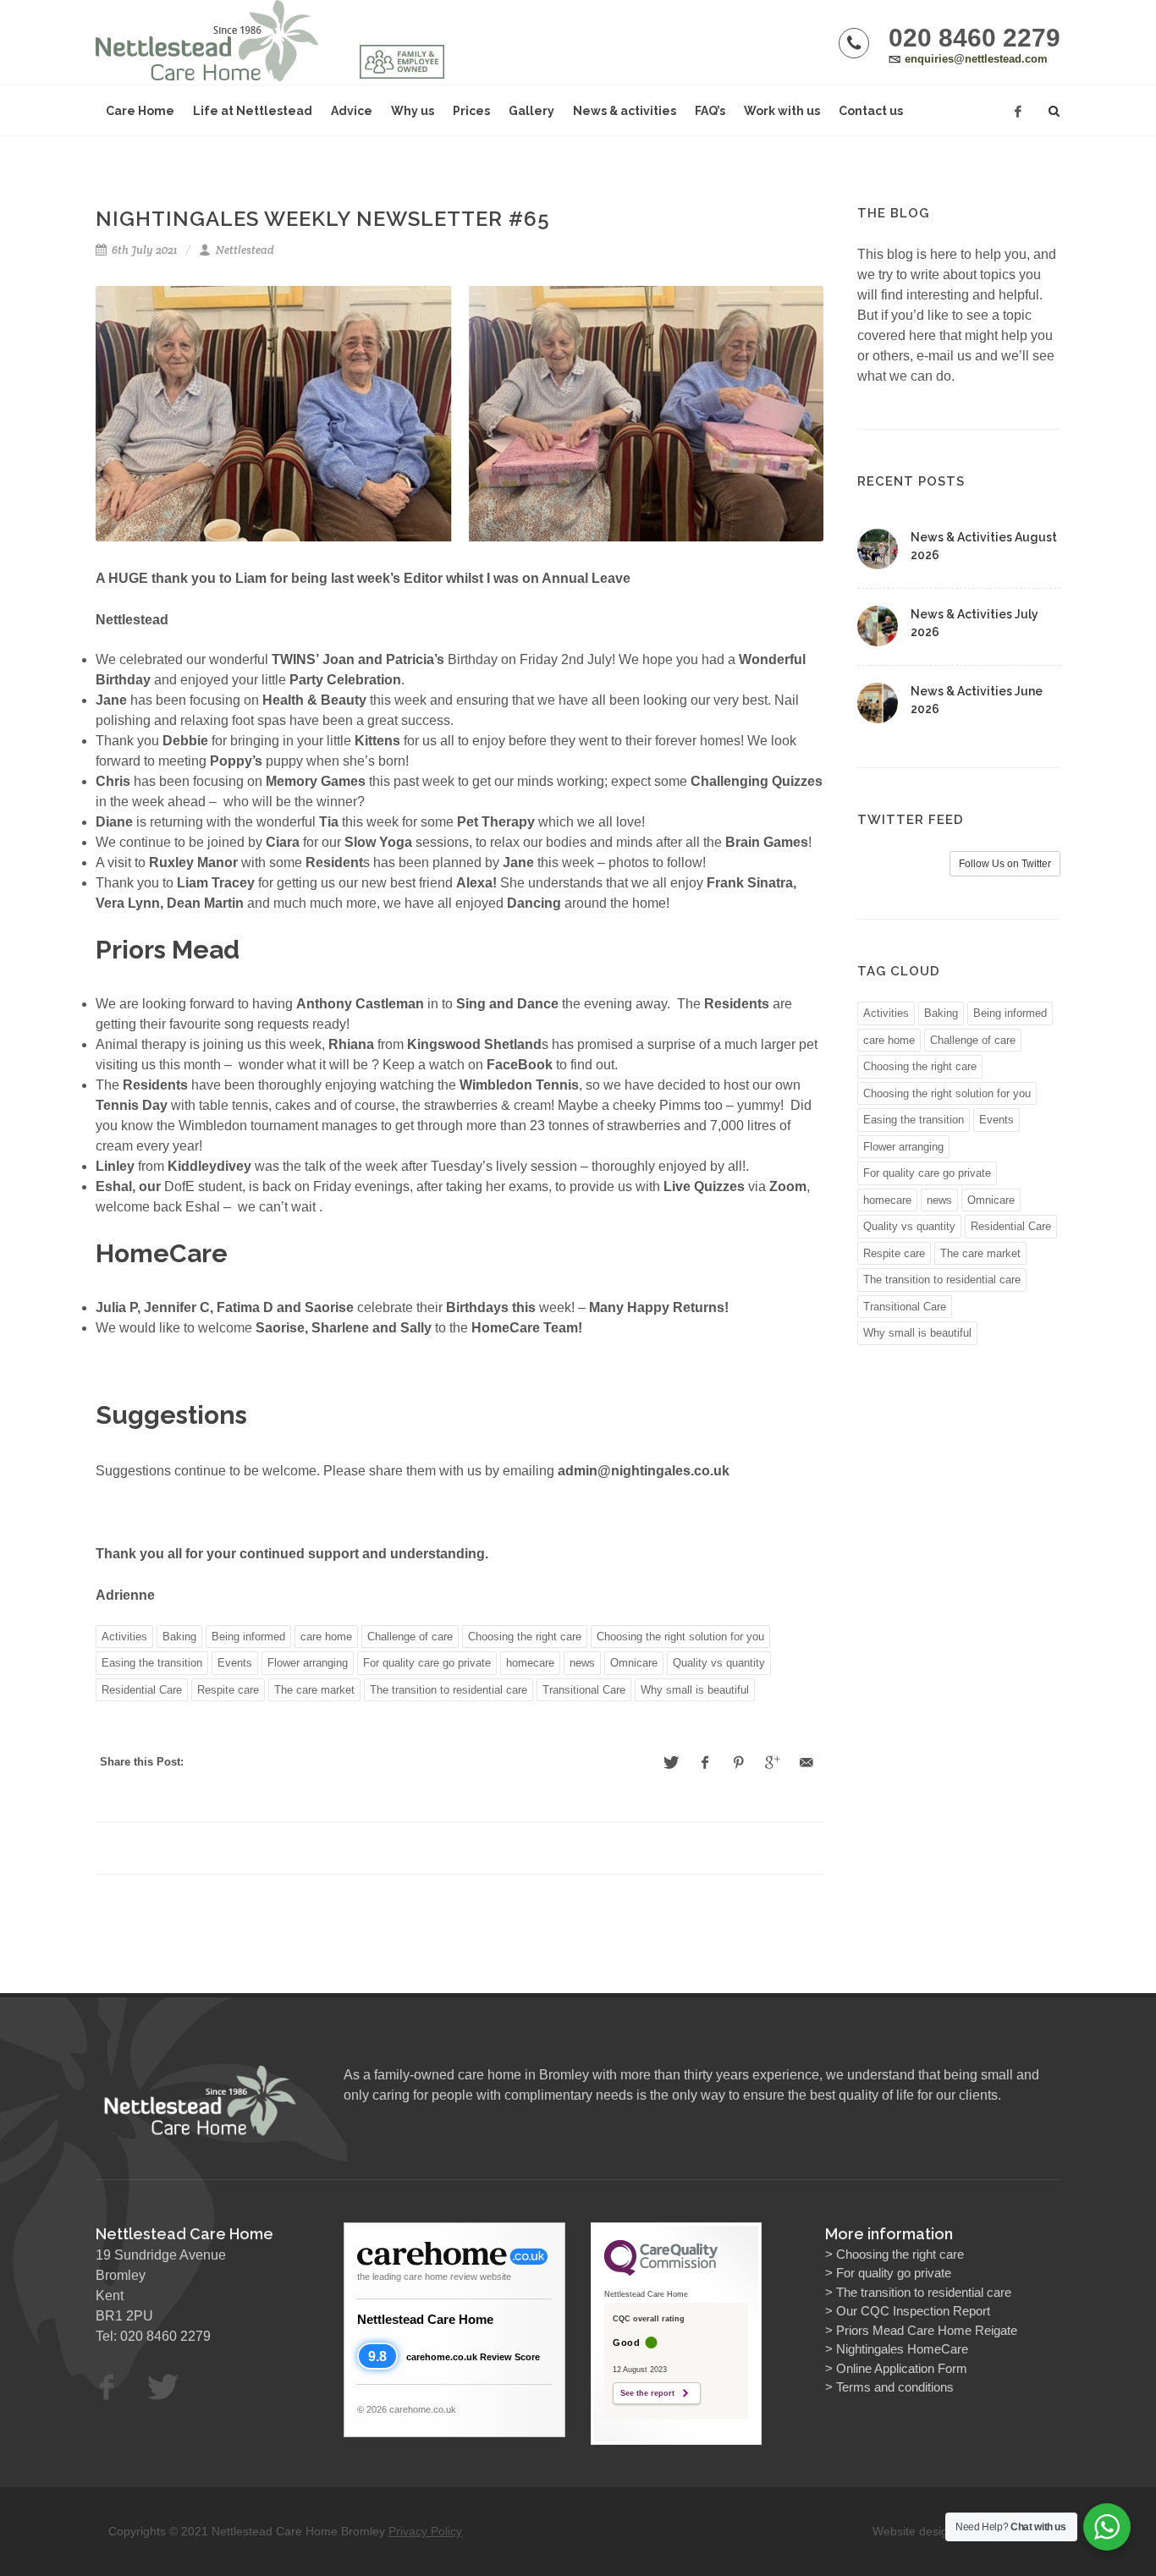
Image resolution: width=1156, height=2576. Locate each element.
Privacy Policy (425, 2531)
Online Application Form (902, 2368)
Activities (124, 1637)
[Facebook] (1018, 112)
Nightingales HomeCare (902, 2349)
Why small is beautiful (695, 1690)
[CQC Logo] (661, 2271)
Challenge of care (410, 1637)
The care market (314, 1690)
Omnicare (634, 1663)
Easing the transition (152, 1663)
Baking (179, 1637)
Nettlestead (244, 250)
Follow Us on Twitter (1005, 864)
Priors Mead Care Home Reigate (927, 2330)
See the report (647, 2393)
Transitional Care (584, 1690)
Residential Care (142, 1690)
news (582, 1663)
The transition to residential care (449, 1690)
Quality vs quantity (719, 1663)
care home (326, 1637)
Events (235, 1663)
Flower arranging (308, 1663)
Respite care (228, 1690)
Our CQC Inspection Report (913, 2311)
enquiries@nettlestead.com (976, 59)
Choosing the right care (525, 1637)
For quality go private (894, 2273)
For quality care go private (427, 1663)
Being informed (248, 1637)
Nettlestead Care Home (425, 2319)
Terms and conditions (895, 2387)
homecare (530, 1663)
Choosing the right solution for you (680, 1637)
